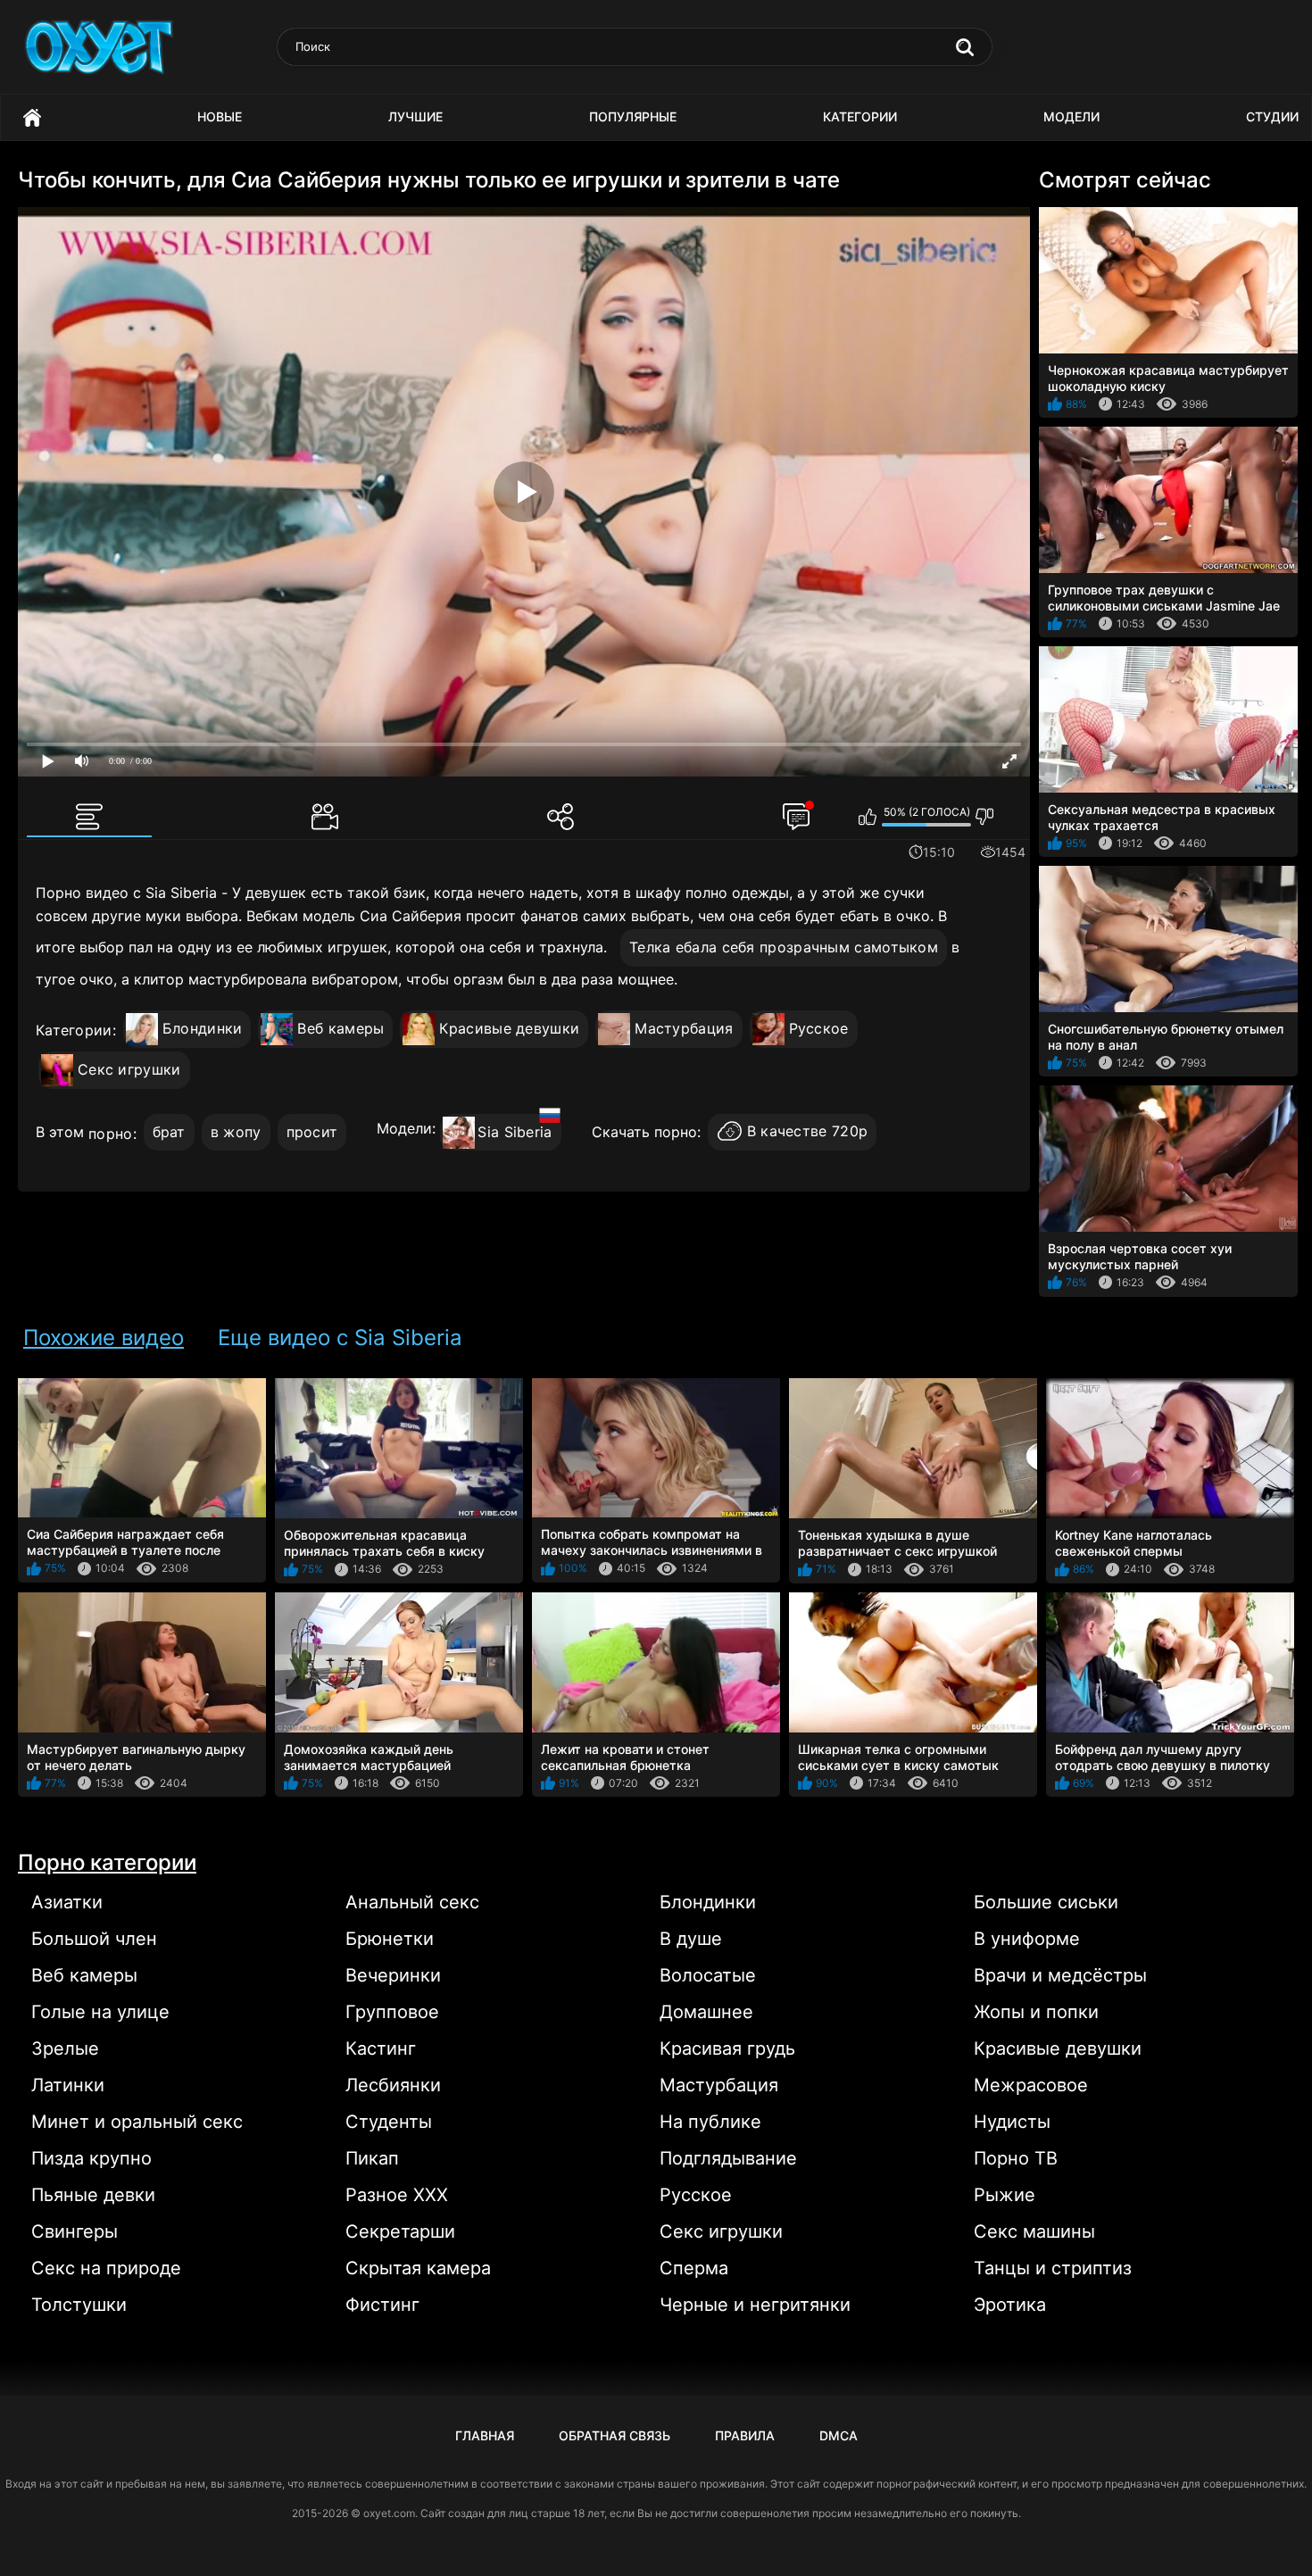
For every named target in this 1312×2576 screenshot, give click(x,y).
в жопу (236, 1132)
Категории (860, 116)
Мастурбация (684, 1028)
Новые (220, 116)
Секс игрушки (129, 1069)
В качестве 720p (808, 1132)
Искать (965, 47)
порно (111, 1134)
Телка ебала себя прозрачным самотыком (784, 947)
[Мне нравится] (868, 817)
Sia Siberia (515, 1132)
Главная (32, 117)
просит (312, 1132)
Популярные (633, 116)
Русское (819, 1028)
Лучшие (415, 116)
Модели (1071, 116)
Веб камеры (340, 1028)
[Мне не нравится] (985, 817)
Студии (1272, 116)
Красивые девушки (509, 1028)
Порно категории (107, 1862)
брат (169, 1132)
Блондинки (203, 1028)
